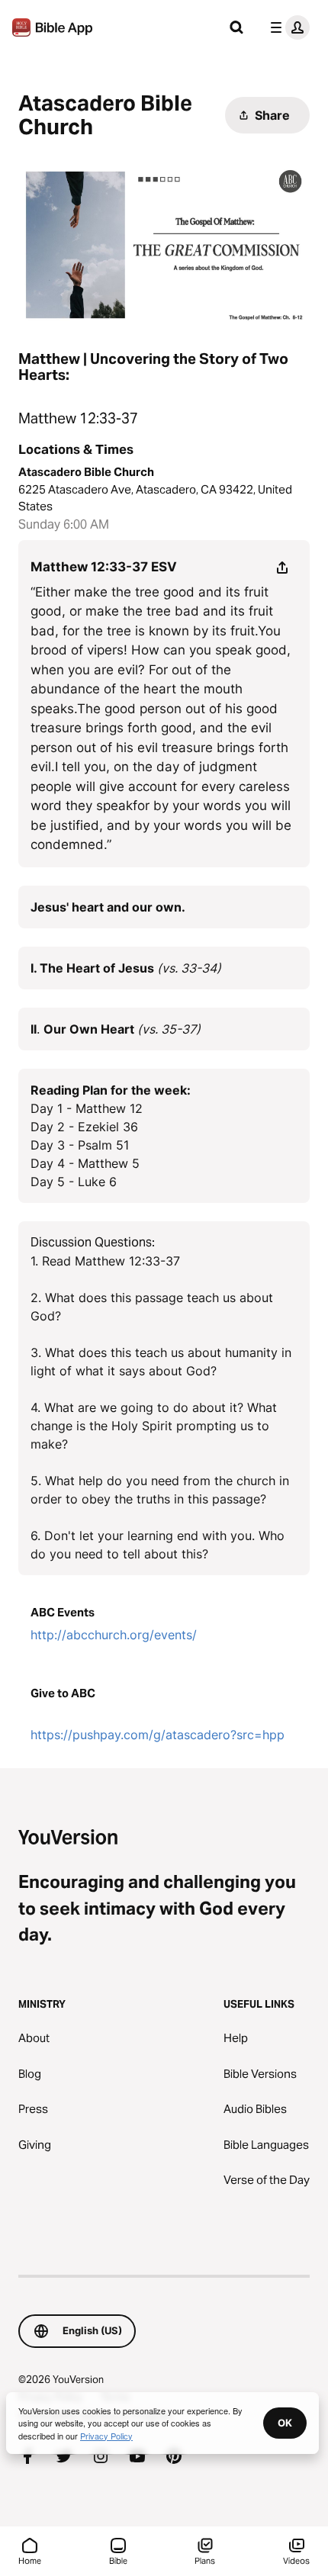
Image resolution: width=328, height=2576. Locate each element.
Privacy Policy (106, 2436)
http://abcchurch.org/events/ (114, 1635)
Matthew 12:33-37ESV (104, 567)
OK (285, 2423)
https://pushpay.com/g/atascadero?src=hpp (158, 1735)
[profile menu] (287, 27)
